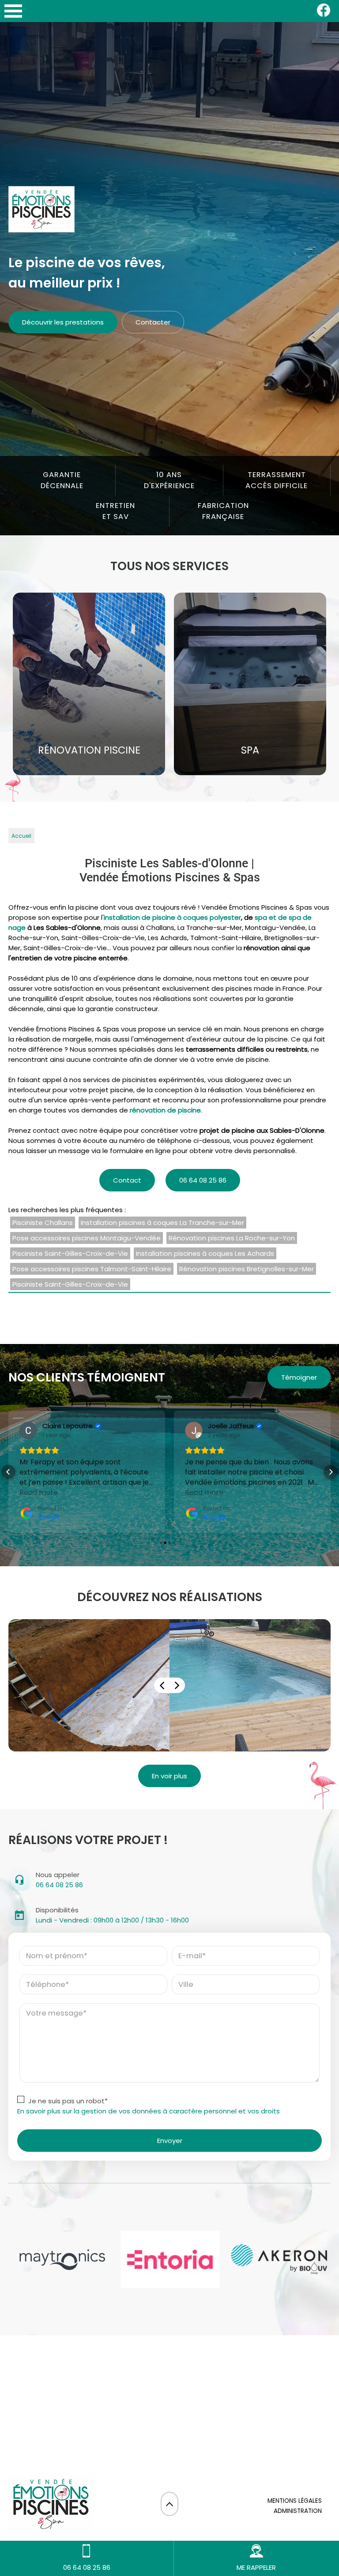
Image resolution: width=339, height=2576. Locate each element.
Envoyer (170, 2141)
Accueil (21, 836)
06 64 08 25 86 (203, 1180)
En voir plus (169, 1776)
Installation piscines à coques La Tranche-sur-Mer (162, 1223)
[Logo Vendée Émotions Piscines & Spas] (41, 211)
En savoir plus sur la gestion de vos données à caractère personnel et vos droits (149, 2111)
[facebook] (324, 15)
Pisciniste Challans (43, 1223)
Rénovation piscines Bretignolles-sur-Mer (247, 1269)
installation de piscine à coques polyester (172, 917)
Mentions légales (295, 2501)
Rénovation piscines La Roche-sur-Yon (232, 1238)
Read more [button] (39, 1492)
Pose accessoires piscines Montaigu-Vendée (87, 1238)
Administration (298, 2511)
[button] (8, 1472)
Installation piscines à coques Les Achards (205, 1253)
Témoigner (299, 1377)
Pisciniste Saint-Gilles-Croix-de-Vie (70, 1253)
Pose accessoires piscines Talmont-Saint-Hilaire (92, 1269)
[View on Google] (28, 1430)
